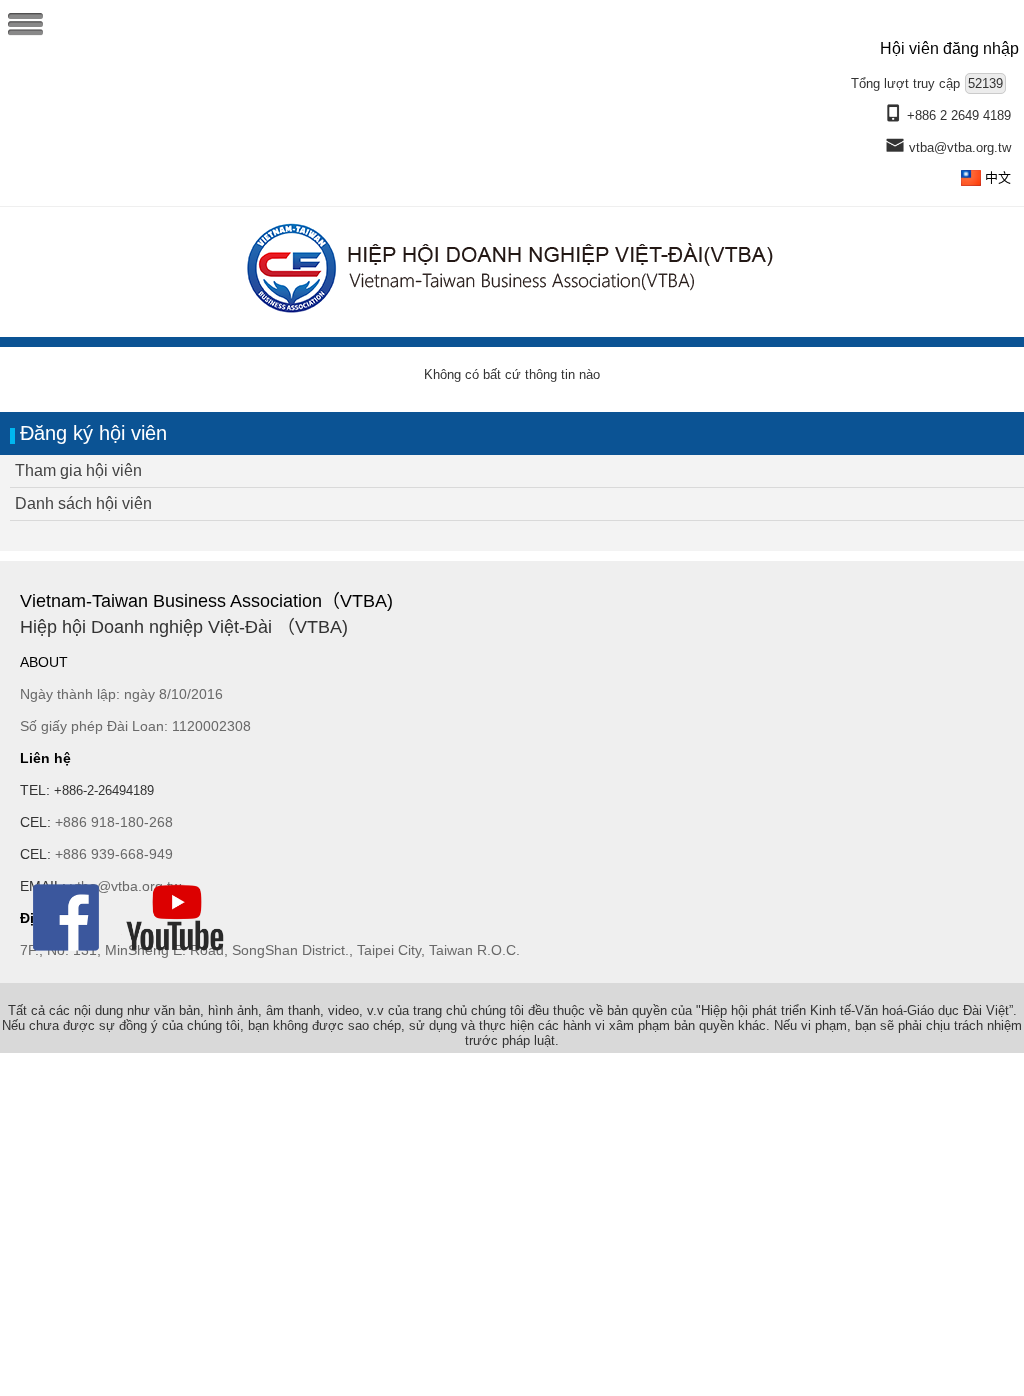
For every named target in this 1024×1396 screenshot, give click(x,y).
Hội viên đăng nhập (949, 48)
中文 (998, 177)
